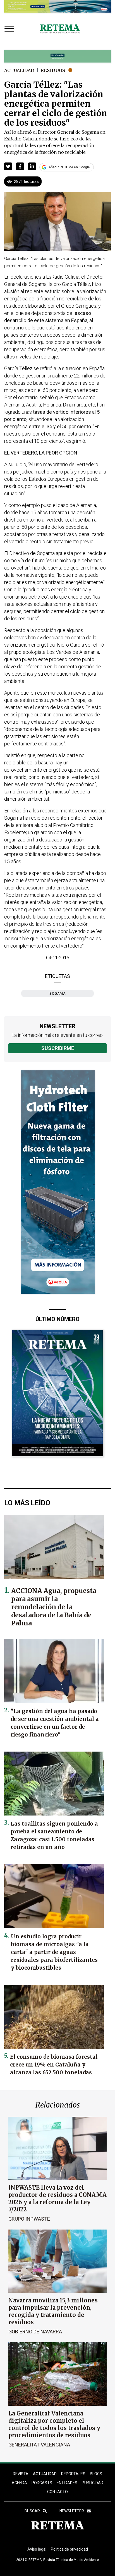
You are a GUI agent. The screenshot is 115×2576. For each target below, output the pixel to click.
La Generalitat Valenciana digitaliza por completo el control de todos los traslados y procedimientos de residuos (54, 2424)
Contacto (57, 2492)
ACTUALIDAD (45, 2474)
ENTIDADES (67, 2483)
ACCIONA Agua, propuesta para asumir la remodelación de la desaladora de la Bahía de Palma (54, 1607)
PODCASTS (42, 2483)
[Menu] (11, 29)
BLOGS (96, 2474)
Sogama (57, 993)
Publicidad (93, 2483)
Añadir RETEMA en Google (69, 167)
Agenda (19, 2483)
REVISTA (21, 2474)
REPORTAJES (73, 2474)
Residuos (53, 70)
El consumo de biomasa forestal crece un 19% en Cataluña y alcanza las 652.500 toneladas (54, 2065)
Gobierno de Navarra (35, 2332)
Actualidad (19, 70)
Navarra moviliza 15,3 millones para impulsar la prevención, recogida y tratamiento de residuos (53, 2311)
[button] (8, 166)
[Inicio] (60, 29)
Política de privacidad (69, 2549)
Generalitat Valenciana (39, 2445)
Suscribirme (58, 1048)
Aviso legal (37, 2549)
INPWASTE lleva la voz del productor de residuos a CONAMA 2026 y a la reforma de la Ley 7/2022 (57, 2198)
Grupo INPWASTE (29, 2219)
